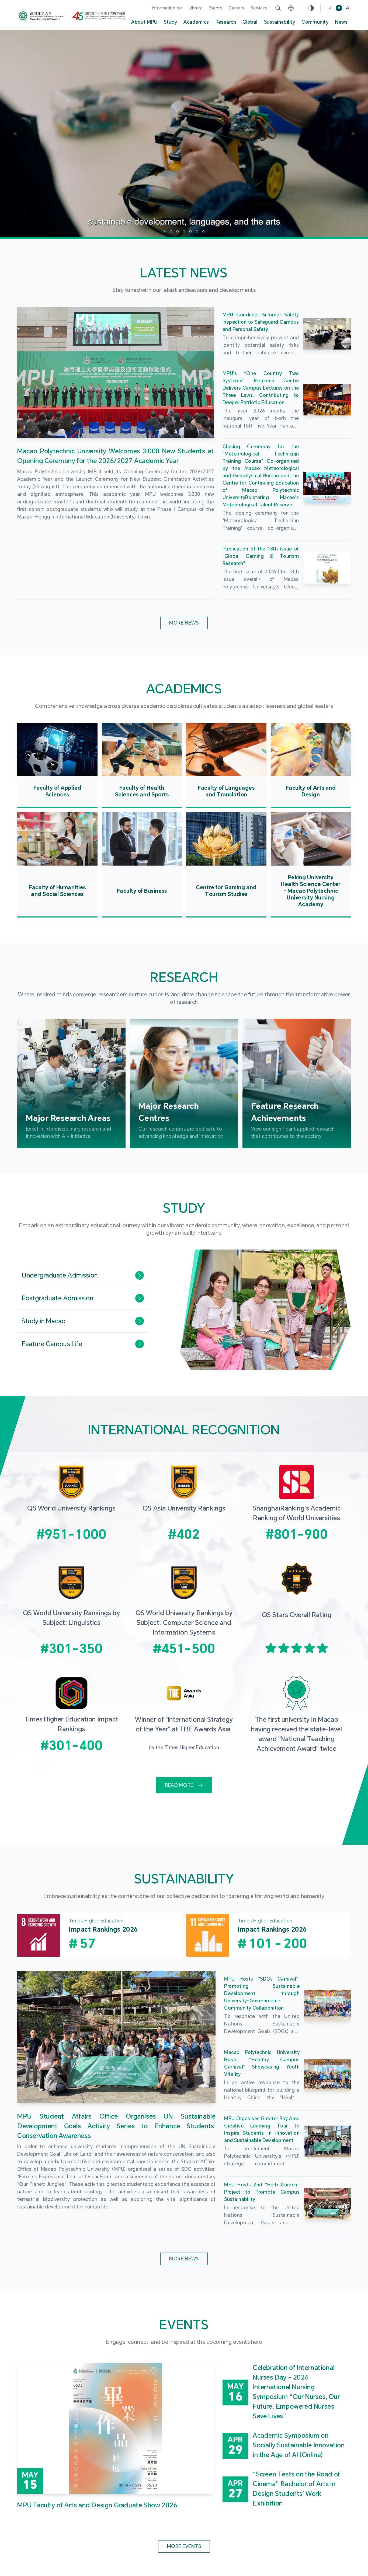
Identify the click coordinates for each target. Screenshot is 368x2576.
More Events (184, 2546)
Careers (237, 8)
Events (216, 8)
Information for (167, 8)
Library (196, 8)
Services (259, 8)
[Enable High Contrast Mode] (311, 8)
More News (184, 623)
